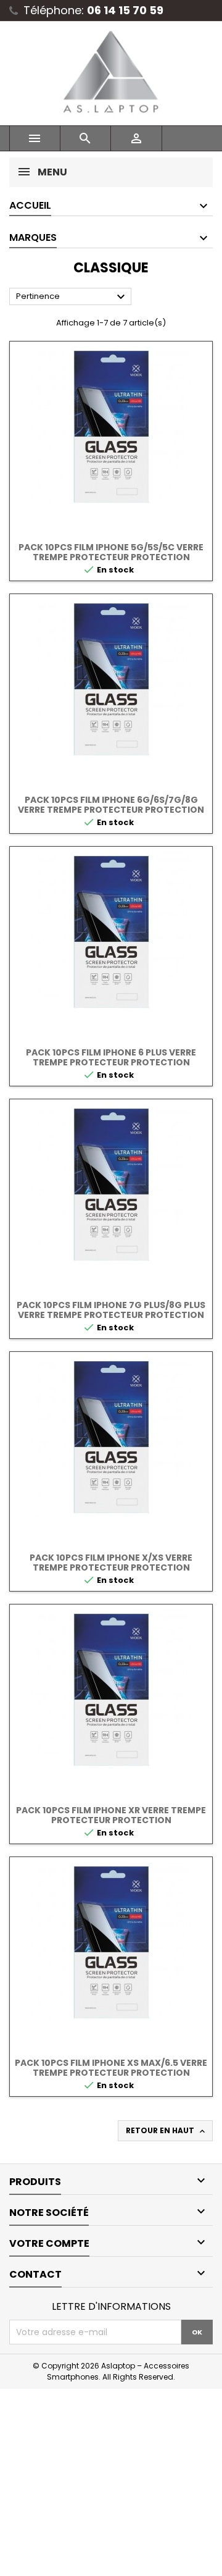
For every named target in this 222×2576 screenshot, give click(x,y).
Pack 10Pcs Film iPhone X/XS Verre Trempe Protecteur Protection (111, 1563)
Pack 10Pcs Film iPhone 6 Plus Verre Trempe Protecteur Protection (111, 1057)
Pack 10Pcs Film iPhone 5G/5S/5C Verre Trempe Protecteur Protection (111, 552)
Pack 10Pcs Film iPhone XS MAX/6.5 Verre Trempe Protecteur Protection (111, 2068)
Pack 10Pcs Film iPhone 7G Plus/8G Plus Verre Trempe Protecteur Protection (111, 1310)
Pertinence (72, 297)
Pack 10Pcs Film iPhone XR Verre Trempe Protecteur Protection (111, 1815)
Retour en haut (166, 2131)
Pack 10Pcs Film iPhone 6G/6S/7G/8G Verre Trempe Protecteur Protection (111, 805)
